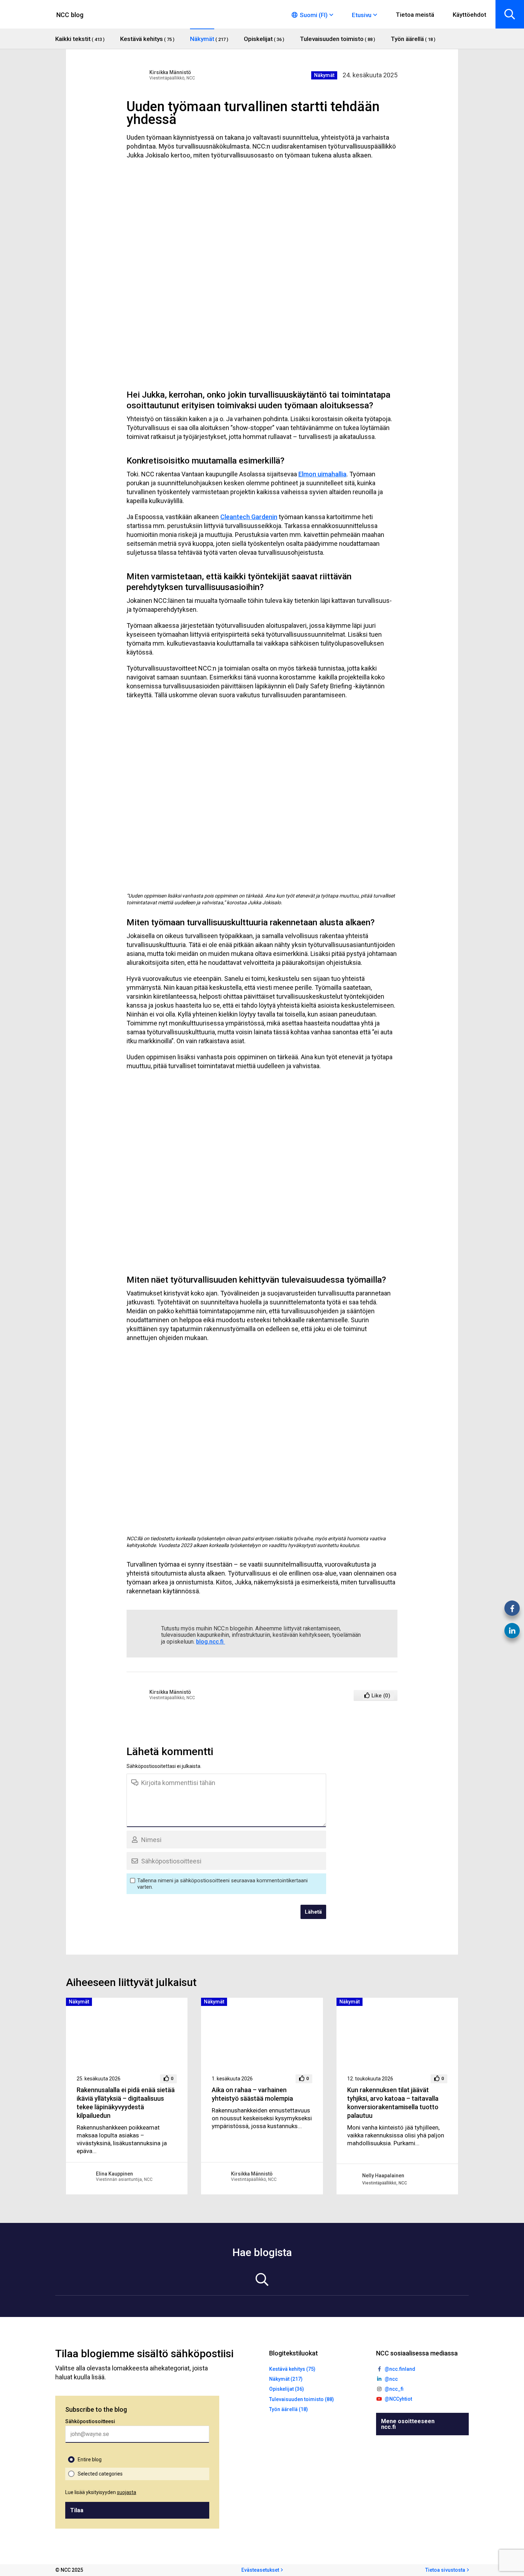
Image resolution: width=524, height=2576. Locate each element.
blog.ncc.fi (210, 1642)
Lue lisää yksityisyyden (101, 2492)
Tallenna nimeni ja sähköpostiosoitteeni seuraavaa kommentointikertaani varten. (222, 1884)
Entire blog (90, 2459)
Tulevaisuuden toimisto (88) (302, 2399)
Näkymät (324, 75)
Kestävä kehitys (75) (292, 2369)
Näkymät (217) (286, 2379)
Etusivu (362, 15)
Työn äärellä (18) (289, 2409)
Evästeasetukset (260, 2570)
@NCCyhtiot (398, 2399)
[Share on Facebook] (512, 1608)
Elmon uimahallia (322, 474)
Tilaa (77, 2510)
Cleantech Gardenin (249, 517)
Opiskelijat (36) (287, 2389)
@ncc (391, 2379)
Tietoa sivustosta (445, 2570)
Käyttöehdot (469, 15)
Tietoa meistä (415, 15)
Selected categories (100, 2474)
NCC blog (70, 15)
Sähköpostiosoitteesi (90, 2421)
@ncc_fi (394, 2389)
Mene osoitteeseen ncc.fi (408, 2424)
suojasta (127, 2492)
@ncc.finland (400, 2369)
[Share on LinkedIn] (512, 1631)
